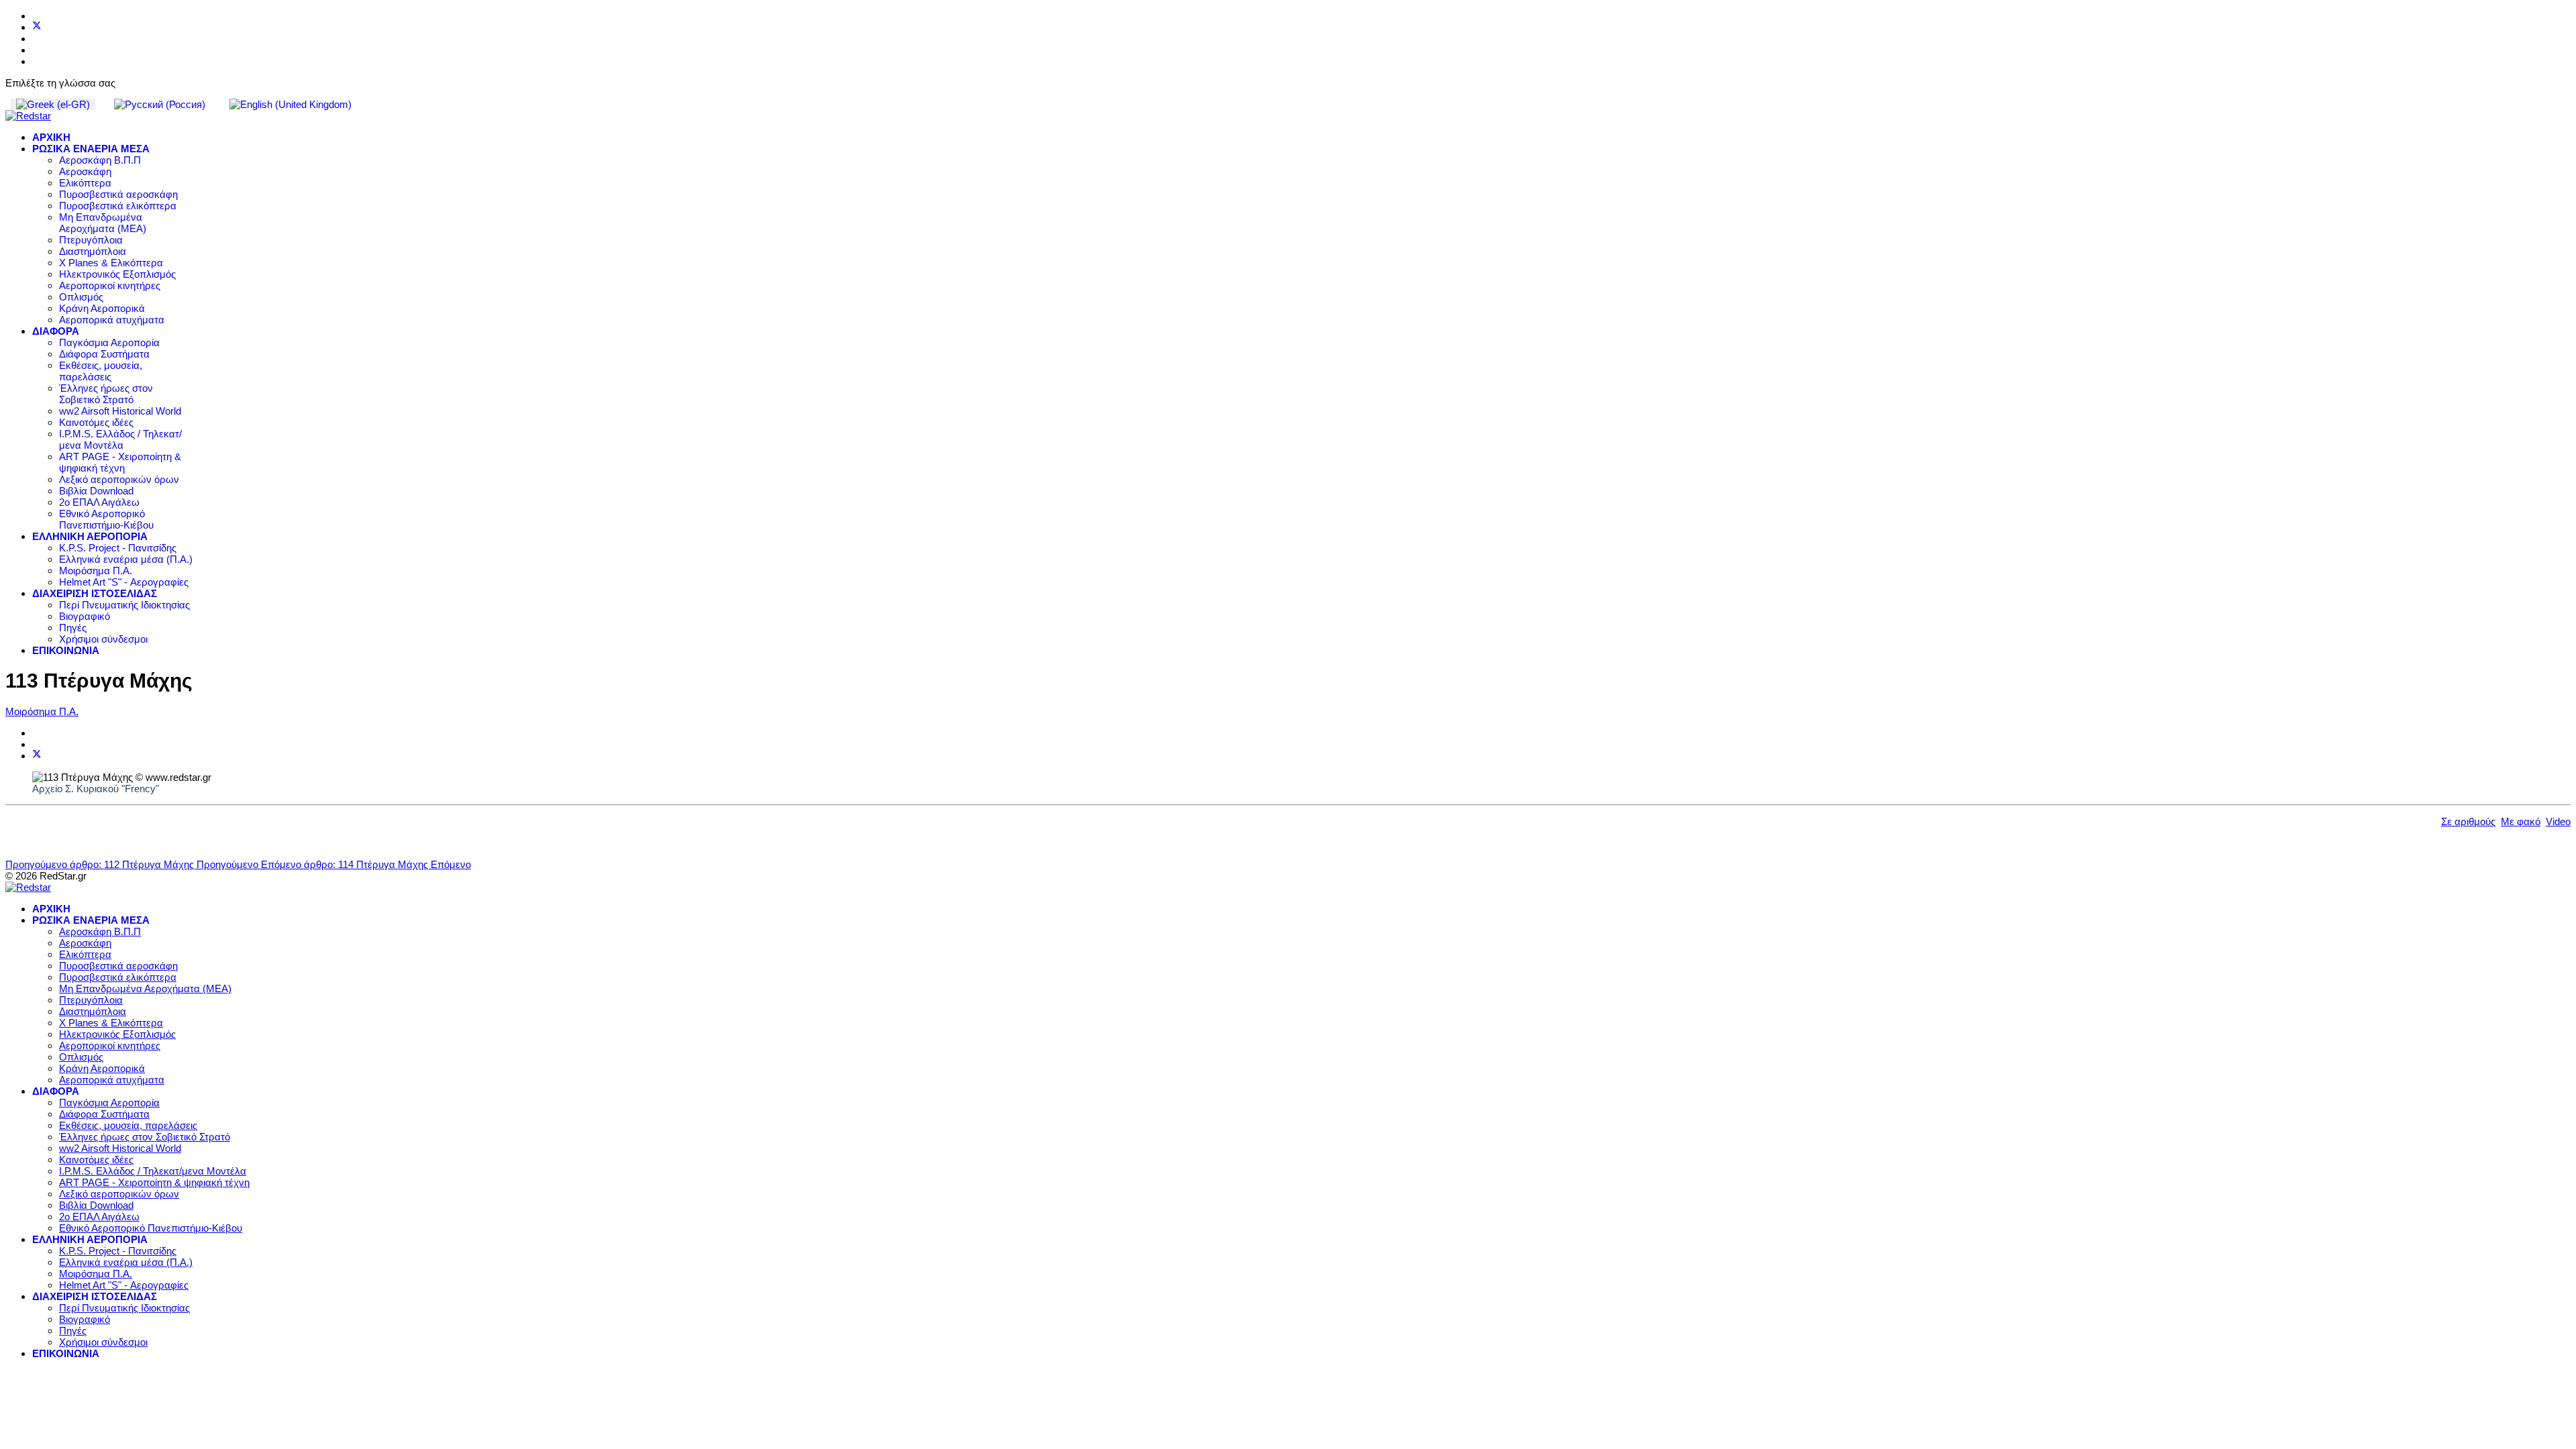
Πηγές (73, 628)
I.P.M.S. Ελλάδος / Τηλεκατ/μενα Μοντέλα (120, 439)
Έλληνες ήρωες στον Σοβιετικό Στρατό (106, 394)
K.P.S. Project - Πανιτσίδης (118, 548)
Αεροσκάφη (85, 171)
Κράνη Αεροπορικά (102, 308)
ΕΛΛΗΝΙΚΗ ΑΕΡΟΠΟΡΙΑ (90, 536)
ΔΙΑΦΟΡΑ (56, 331)
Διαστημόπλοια (93, 251)
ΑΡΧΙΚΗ (51, 137)
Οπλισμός (81, 297)
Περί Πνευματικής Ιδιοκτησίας (124, 605)
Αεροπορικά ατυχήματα (112, 320)
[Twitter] (37, 27)
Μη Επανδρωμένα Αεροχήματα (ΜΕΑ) (103, 223)
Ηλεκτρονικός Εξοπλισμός (117, 274)
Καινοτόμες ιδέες (96, 422)
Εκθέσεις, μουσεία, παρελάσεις (101, 371)
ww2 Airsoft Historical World (120, 411)
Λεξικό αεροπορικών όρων (119, 479)
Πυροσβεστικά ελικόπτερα (118, 206)
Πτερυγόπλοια (91, 240)
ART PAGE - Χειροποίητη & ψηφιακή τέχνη (120, 462)
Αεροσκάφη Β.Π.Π (100, 160)
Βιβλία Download (96, 491)
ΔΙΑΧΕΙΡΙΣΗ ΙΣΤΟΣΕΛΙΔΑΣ (95, 593)
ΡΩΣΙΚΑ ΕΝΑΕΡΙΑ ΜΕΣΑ (91, 149)
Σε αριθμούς (2468, 821)
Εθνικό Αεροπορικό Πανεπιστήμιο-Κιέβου (106, 519)
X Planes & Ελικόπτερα (111, 263)
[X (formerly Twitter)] (37, 756)
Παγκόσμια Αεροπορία (109, 342)
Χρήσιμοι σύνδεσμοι (103, 639)
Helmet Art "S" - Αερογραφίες (124, 582)
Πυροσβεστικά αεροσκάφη (118, 194)
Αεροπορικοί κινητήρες (110, 285)
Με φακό (2521, 821)
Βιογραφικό (85, 616)
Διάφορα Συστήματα (104, 354)
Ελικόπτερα (85, 183)
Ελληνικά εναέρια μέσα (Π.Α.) (126, 559)
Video (2558, 821)
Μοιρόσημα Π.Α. (96, 571)
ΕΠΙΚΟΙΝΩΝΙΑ (66, 650)
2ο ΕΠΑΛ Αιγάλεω (99, 502)
